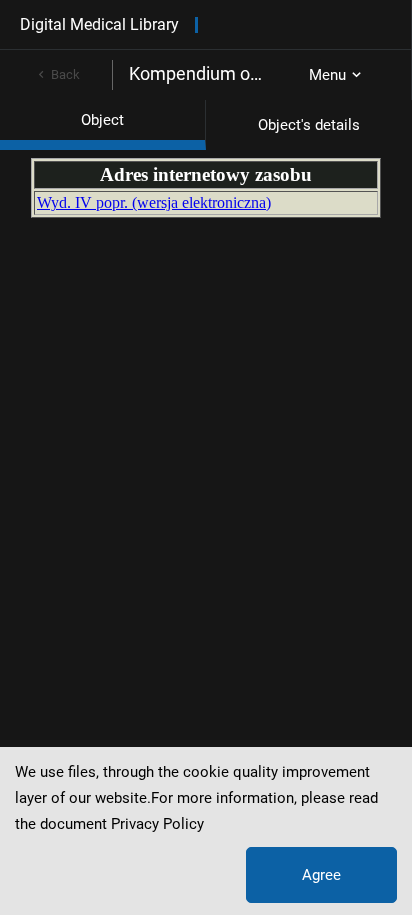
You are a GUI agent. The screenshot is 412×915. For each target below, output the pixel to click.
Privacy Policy (157, 824)
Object (102, 120)
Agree (321, 875)
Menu (327, 75)
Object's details (309, 125)
